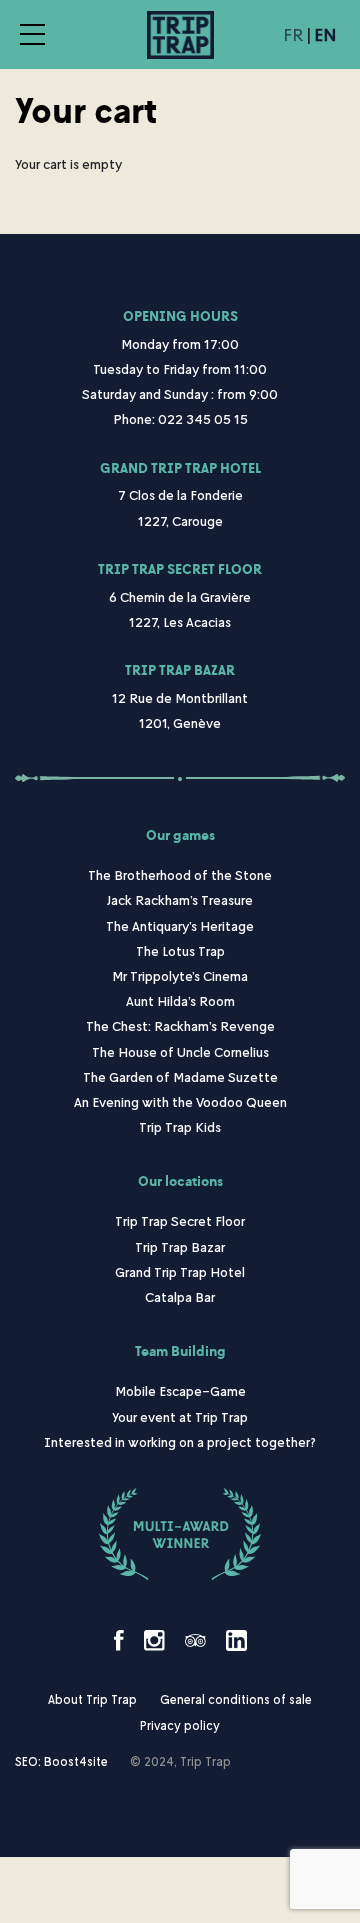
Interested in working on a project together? (180, 1441)
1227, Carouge (180, 520)
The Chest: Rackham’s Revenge (180, 1025)
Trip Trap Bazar (180, 670)
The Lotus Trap (180, 950)
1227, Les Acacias (180, 621)
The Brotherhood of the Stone (180, 874)
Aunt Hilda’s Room (180, 1000)
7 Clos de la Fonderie (180, 494)
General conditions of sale (236, 1699)
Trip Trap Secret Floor (180, 569)
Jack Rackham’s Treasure (180, 899)
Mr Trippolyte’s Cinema (180, 975)
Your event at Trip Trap (180, 1416)
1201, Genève (180, 722)
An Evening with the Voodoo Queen (180, 1101)
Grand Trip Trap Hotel (180, 468)
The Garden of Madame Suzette (180, 1076)
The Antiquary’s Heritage (180, 925)
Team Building (180, 1351)
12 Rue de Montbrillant (180, 697)
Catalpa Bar (180, 1296)
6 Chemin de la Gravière (180, 596)
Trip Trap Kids (180, 1126)
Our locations (180, 1181)
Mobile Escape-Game (180, 1390)
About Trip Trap (92, 1699)
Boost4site (76, 1761)
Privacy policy (180, 1725)
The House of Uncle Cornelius (180, 1051)
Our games (180, 835)
